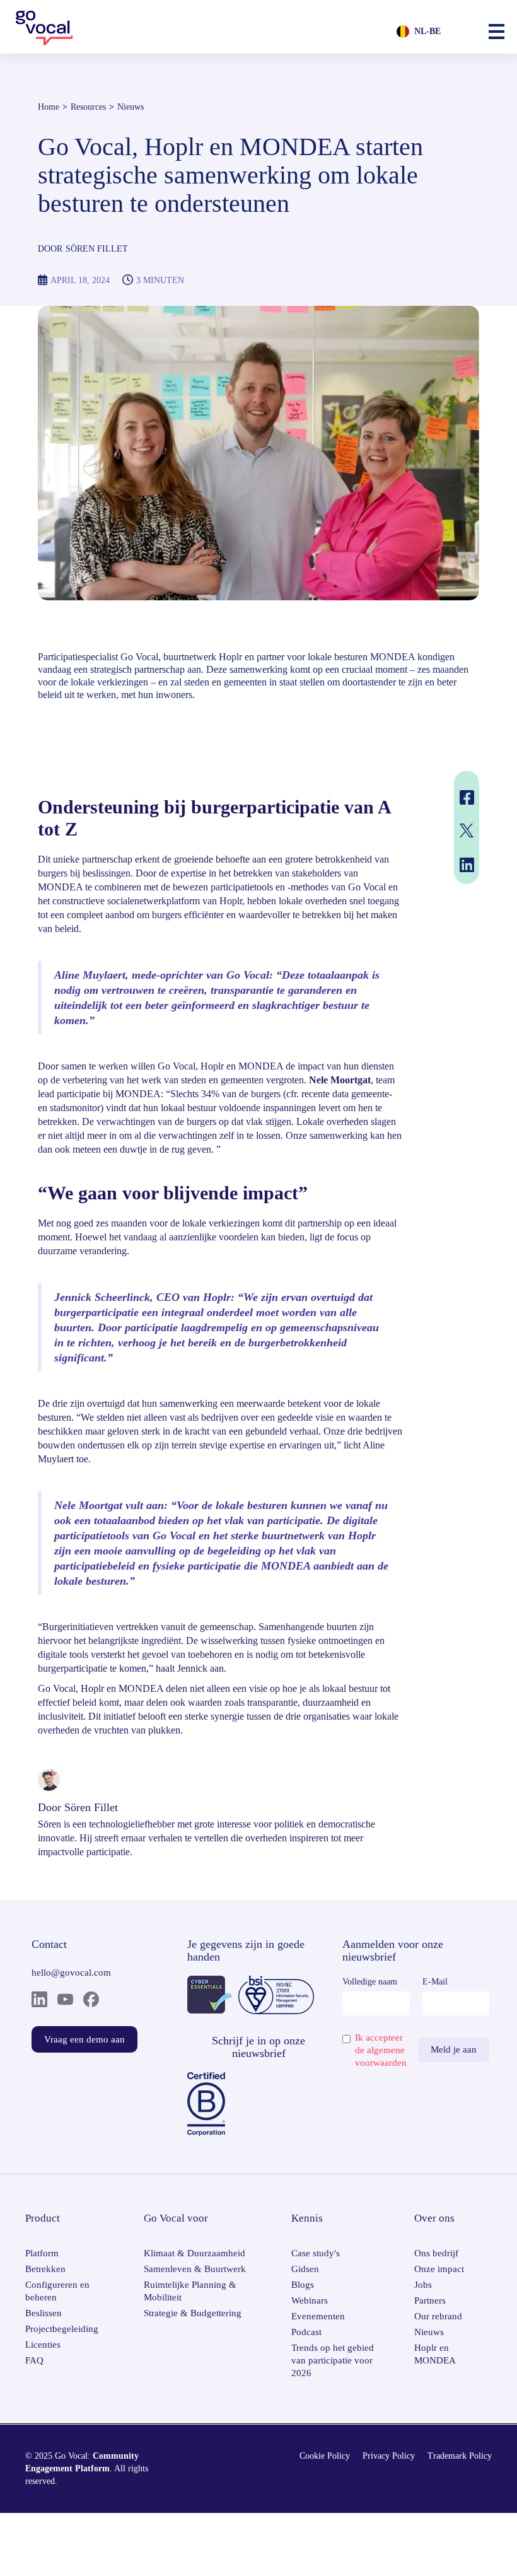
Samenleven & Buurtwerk (195, 2269)
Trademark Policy (460, 2456)
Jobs (423, 2285)
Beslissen (44, 2313)
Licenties (43, 2345)
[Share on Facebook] (465, 797)
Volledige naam (370, 1982)
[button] (497, 32)
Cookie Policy (325, 2456)
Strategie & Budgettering (193, 2313)
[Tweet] (465, 830)
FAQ (34, 2360)
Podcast (306, 2332)
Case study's (316, 2253)
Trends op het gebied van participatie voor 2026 (333, 2360)
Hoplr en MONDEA (435, 2354)
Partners (430, 2300)
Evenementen (318, 2316)
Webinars (310, 2300)
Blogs (303, 2285)
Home (49, 107)
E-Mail (435, 1982)
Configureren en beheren (57, 2291)
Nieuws (131, 107)
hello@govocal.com (71, 1973)
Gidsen (305, 2269)
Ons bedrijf (436, 2253)
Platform (42, 2253)
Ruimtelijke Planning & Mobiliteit (190, 2291)
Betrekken (45, 2269)
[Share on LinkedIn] (465, 865)
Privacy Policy (389, 2456)
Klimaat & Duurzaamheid (195, 2253)
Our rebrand (438, 2316)
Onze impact (439, 2269)
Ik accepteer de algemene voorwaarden (381, 2050)
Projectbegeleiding (62, 2329)
